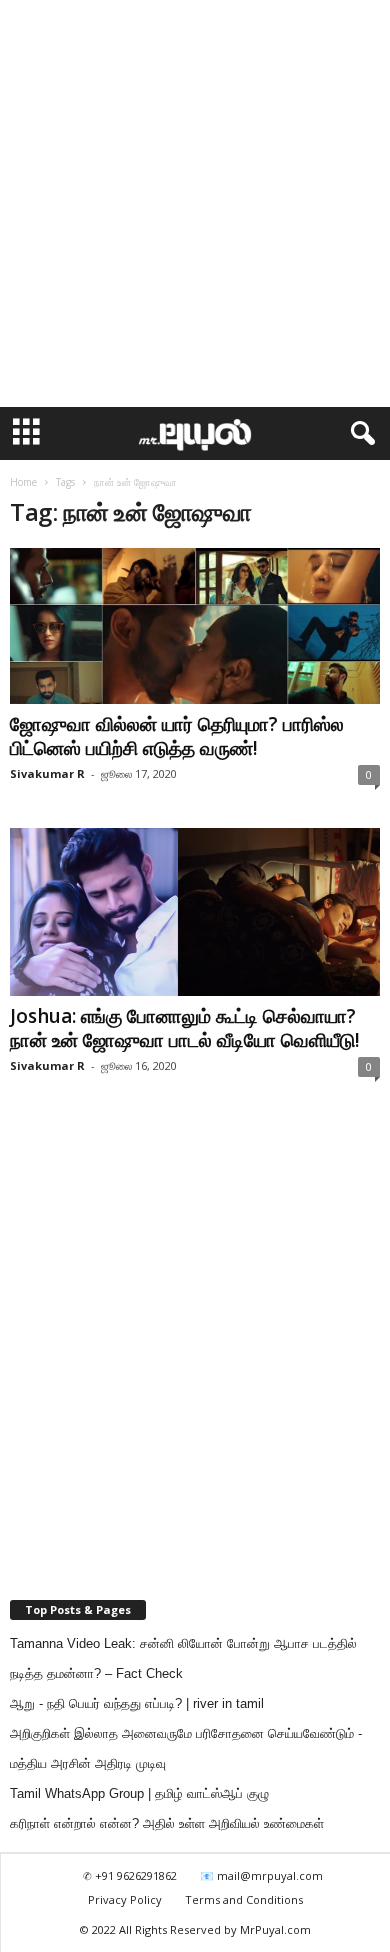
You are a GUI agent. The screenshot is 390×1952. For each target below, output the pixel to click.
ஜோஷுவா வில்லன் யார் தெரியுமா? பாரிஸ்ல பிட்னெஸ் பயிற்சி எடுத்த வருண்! (177, 736)
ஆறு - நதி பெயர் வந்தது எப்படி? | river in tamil (137, 1703)
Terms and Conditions (244, 1899)
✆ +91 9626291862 (130, 1875)
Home (23, 482)
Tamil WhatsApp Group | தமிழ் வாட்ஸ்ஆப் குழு (139, 1793)
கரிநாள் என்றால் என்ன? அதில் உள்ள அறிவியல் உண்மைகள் (167, 1823)
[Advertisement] (195, 204)
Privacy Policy (125, 1899)
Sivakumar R (47, 773)
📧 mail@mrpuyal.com (261, 1875)
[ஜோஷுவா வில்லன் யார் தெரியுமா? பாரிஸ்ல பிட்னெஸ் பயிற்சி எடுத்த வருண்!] (195, 626)
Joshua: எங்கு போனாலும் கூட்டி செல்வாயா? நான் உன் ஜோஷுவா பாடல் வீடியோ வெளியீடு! (185, 1028)
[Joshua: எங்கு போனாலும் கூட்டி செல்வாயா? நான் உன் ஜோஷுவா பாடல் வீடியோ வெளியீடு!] (195, 912)
